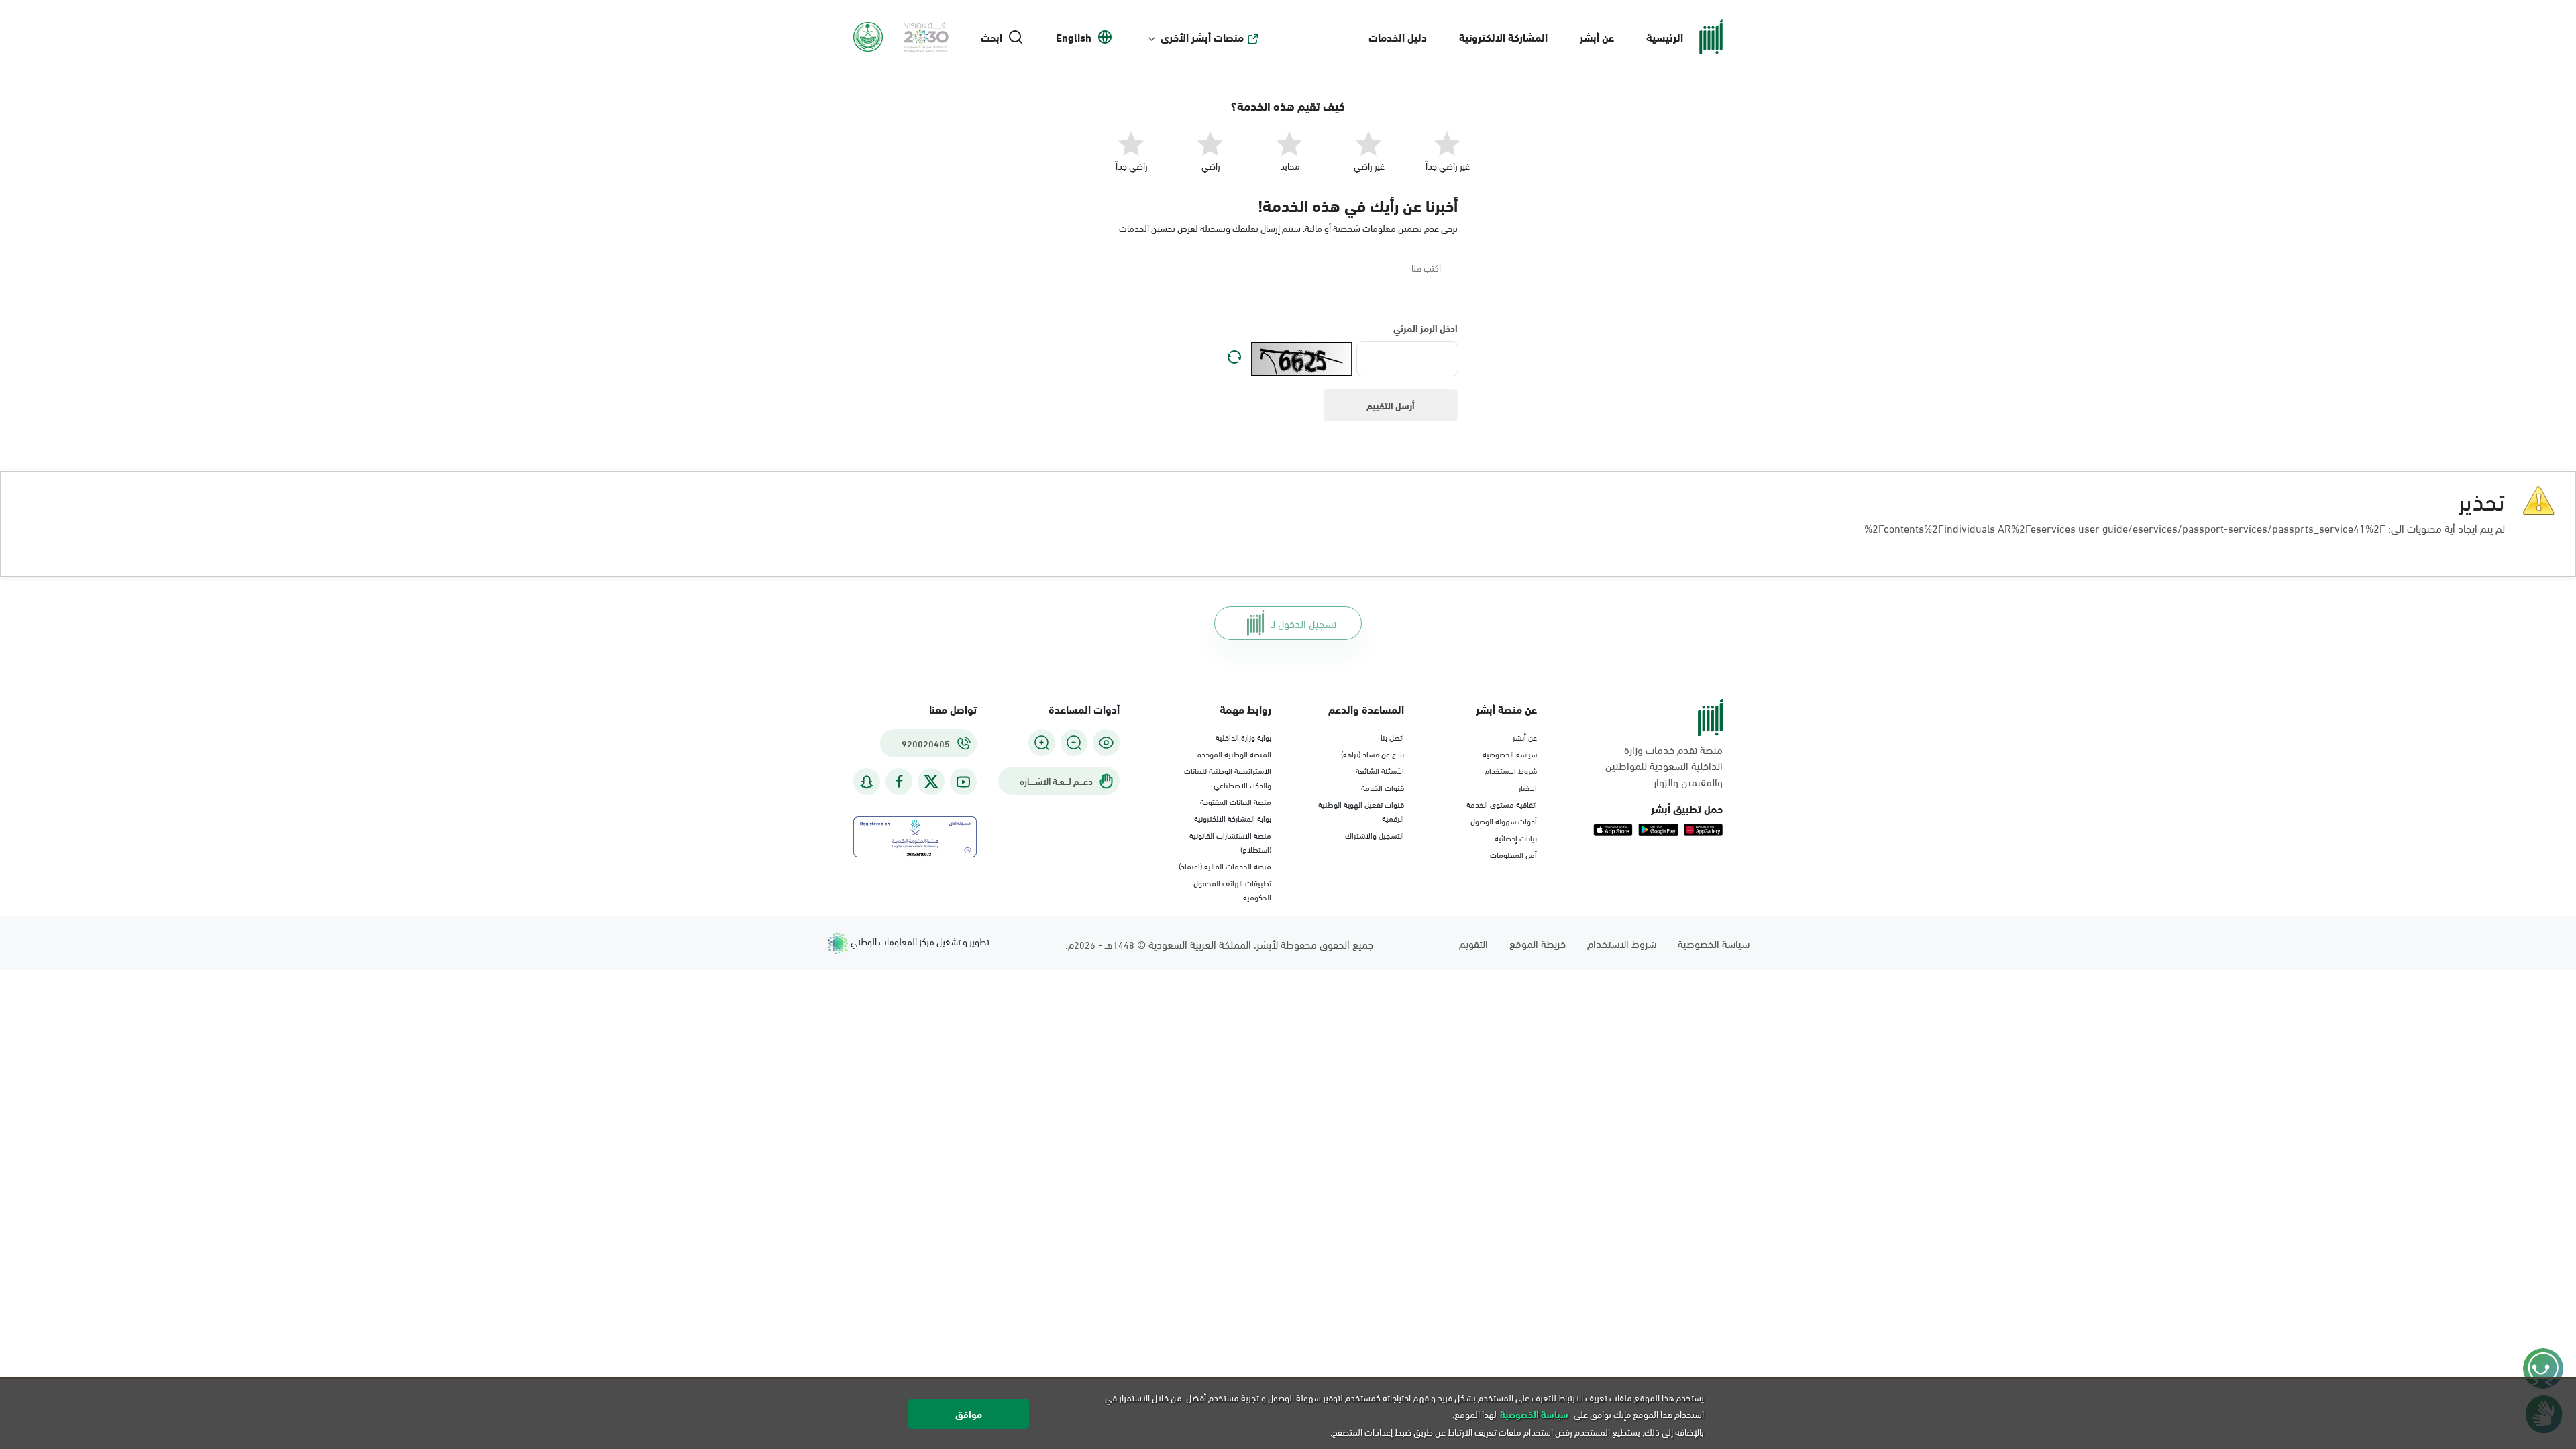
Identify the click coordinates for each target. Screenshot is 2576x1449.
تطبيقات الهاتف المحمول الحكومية (1232, 889)
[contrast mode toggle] (1106, 743)
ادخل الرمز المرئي (1426, 328)
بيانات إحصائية (1516, 837)
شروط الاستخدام (1511, 770)
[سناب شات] (867, 782)
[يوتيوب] (963, 782)
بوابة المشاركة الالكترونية (1233, 818)
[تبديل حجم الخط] (1074, 743)
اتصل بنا (1392, 737)
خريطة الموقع (1538, 943)
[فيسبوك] (899, 782)
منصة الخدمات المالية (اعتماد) (1225, 865)
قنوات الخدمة (1383, 787)
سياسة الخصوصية (1510, 753)
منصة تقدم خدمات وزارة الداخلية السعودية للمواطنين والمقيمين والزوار (1664, 765)
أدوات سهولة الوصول (1504, 820)
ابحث (991, 37)
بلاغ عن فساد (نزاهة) (1373, 753)
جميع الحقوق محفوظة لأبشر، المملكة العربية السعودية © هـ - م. (1219, 944)
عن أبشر (1597, 37)
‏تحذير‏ (2482, 499)
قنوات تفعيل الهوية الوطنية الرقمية (1361, 811)
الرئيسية (1665, 37)
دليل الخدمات (1398, 37)
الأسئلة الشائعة (1380, 770)
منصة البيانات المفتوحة (1236, 801)
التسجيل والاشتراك (1375, 835)
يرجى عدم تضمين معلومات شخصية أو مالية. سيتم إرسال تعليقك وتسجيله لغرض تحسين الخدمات (1288, 228)
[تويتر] (931, 782)
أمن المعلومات (1513, 854)
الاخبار (1528, 787)
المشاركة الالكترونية (1503, 37)
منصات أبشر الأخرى (1202, 37)
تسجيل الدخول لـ (1304, 623)
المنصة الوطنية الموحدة (1234, 753)
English (1074, 37)
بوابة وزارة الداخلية (1243, 737)
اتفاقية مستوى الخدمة (1502, 804)
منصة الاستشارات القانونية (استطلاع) (1230, 842)
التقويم (1473, 943)
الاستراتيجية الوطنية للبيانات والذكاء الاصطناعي (1228, 777)
